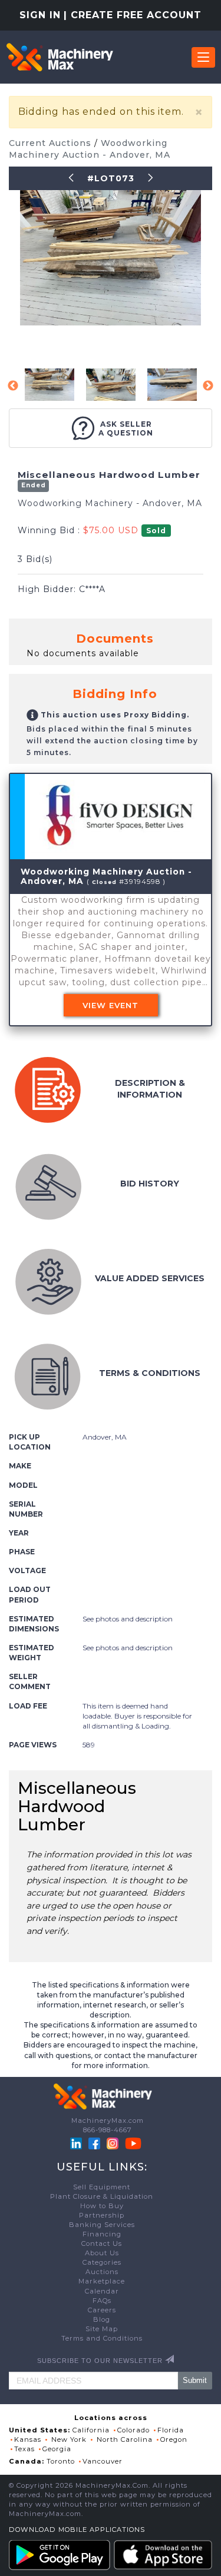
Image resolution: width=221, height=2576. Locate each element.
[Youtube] (133, 2143)
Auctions (102, 2272)
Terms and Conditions (102, 2338)
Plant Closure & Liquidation (102, 2196)
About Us (102, 2253)
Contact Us (102, 2243)
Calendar (102, 2291)
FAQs (102, 2301)
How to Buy (102, 2206)
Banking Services (102, 2225)
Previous (13, 386)
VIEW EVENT (111, 1005)
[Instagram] (114, 2143)
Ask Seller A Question (126, 428)
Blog (102, 2319)
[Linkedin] (77, 2143)
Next (208, 386)
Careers (102, 2310)
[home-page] (60, 57)
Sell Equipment (102, 2187)
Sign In (40, 15)
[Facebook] (94, 2143)
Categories (102, 2262)
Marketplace (102, 2281)
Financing (102, 2234)
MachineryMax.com (108, 2120)
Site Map (102, 2329)
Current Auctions (52, 143)
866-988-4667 (108, 2130)
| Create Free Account (133, 15)
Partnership (102, 2215)
